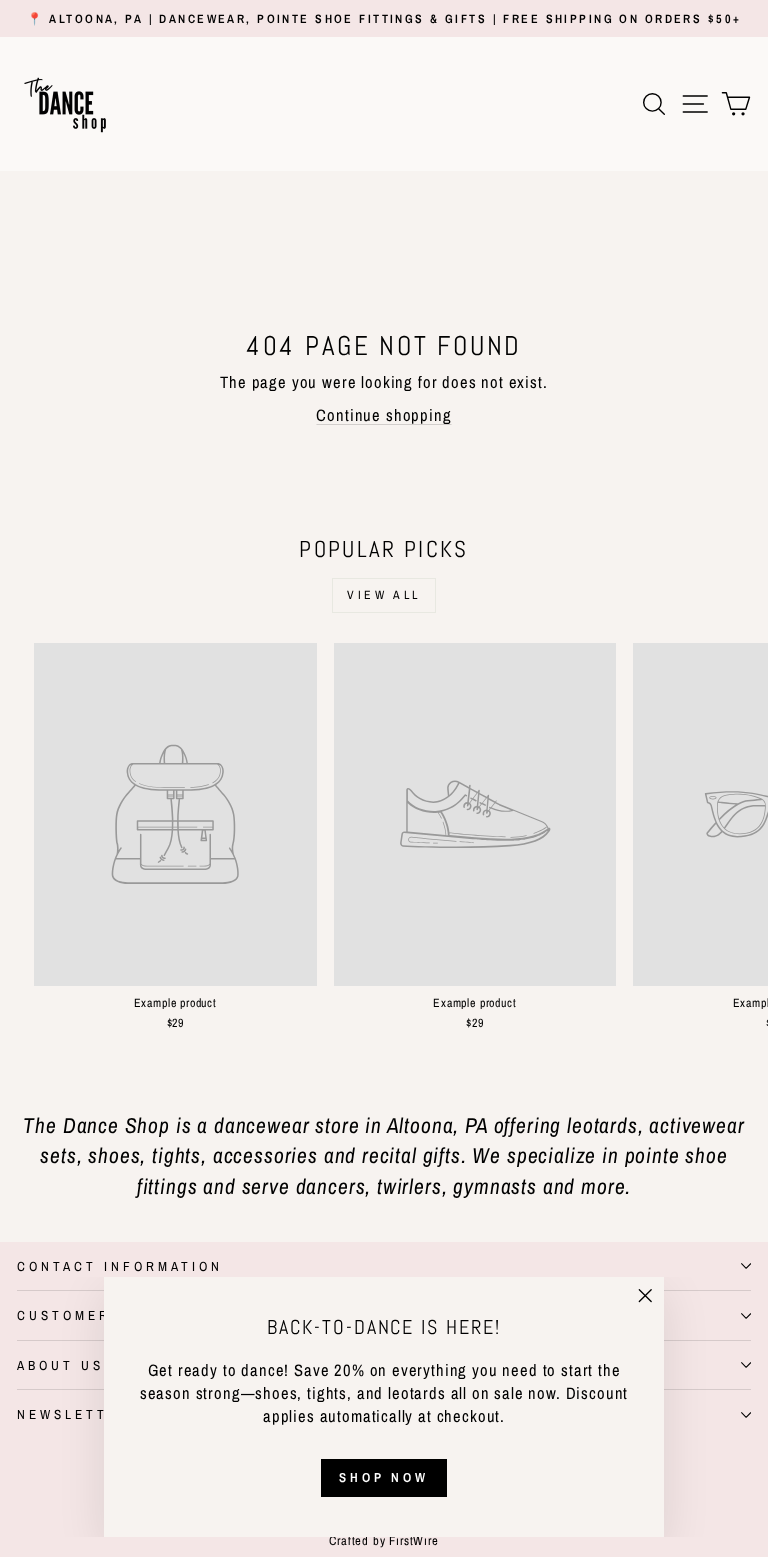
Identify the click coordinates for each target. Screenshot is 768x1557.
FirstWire (412, 1540)
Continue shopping (383, 415)
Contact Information (120, 1266)
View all (384, 595)
